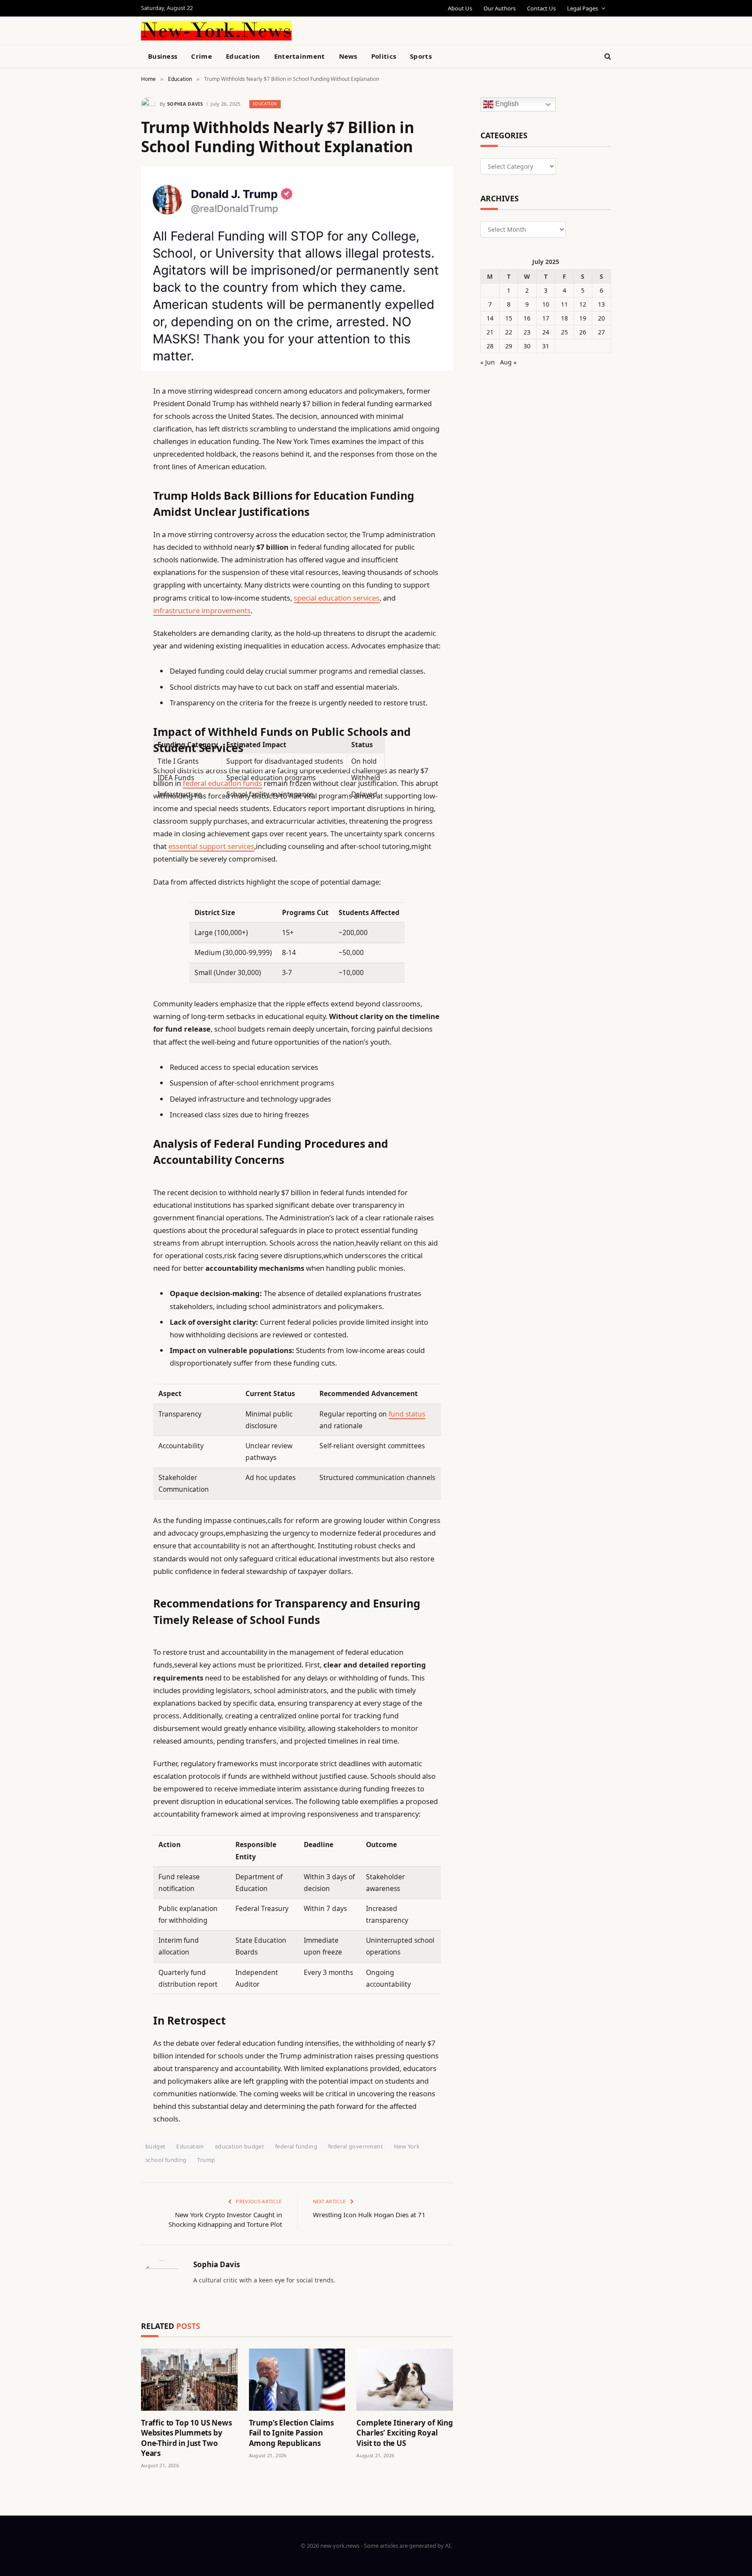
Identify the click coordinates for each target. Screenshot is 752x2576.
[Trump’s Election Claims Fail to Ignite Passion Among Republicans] (297, 2380)
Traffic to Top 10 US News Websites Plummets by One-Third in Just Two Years (186, 2438)
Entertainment (300, 56)
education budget (240, 2146)
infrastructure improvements (202, 610)
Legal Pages (582, 8)
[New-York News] (216, 31)
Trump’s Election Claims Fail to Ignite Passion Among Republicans (291, 2433)
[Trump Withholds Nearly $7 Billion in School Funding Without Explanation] (297, 269)
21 (490, 332)
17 (546, 318)
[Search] (607, 56)
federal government (356, 2146)
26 (583, 332)
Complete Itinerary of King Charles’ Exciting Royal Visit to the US (405, 2433)
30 (527, 346)
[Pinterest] (111, 480)
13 (601, 304)
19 (583, 318)
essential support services (211, 846)
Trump (206, 2160)
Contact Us (541, 8)
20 (601, 318)
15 (509, 318)
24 (546, 332)
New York (407, 2146)
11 (564, 304)
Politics (384, 56)
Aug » (508, 362)
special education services (337, 598)
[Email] (111, 502)
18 (564, 318)
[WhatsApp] (111, 635)
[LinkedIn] (111, 458)
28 (490, 346)
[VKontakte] (111, 591)
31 (546, 346)
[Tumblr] (111, 546)
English (506, 104)
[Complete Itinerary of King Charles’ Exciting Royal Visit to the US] (405, 2380)
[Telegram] (111, 613)
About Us (460, 8)
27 (601, 332)
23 (527, 332)
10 (546, 304)
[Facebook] (111, 413)
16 (527, 318)
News (348, 56)
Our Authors (500, 8)
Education (243, 56)
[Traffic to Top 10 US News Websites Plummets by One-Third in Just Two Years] (189, 2380)
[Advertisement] (396, 30)
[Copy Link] (111, 524)
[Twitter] (111, 435)
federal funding (296, 2146)
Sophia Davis (185, 104)
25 (564, 332)
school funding (166, 2160)
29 (509, 346)
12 (583, 304)
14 (490, 318)
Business (163, 56)
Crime (201, 56)
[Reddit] (111, 568)
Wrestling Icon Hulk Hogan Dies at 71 (369, 2215)
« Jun (488, 362)
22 (509, 332)
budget (155, 2146)
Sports (421, 56)
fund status (407, 1414)
